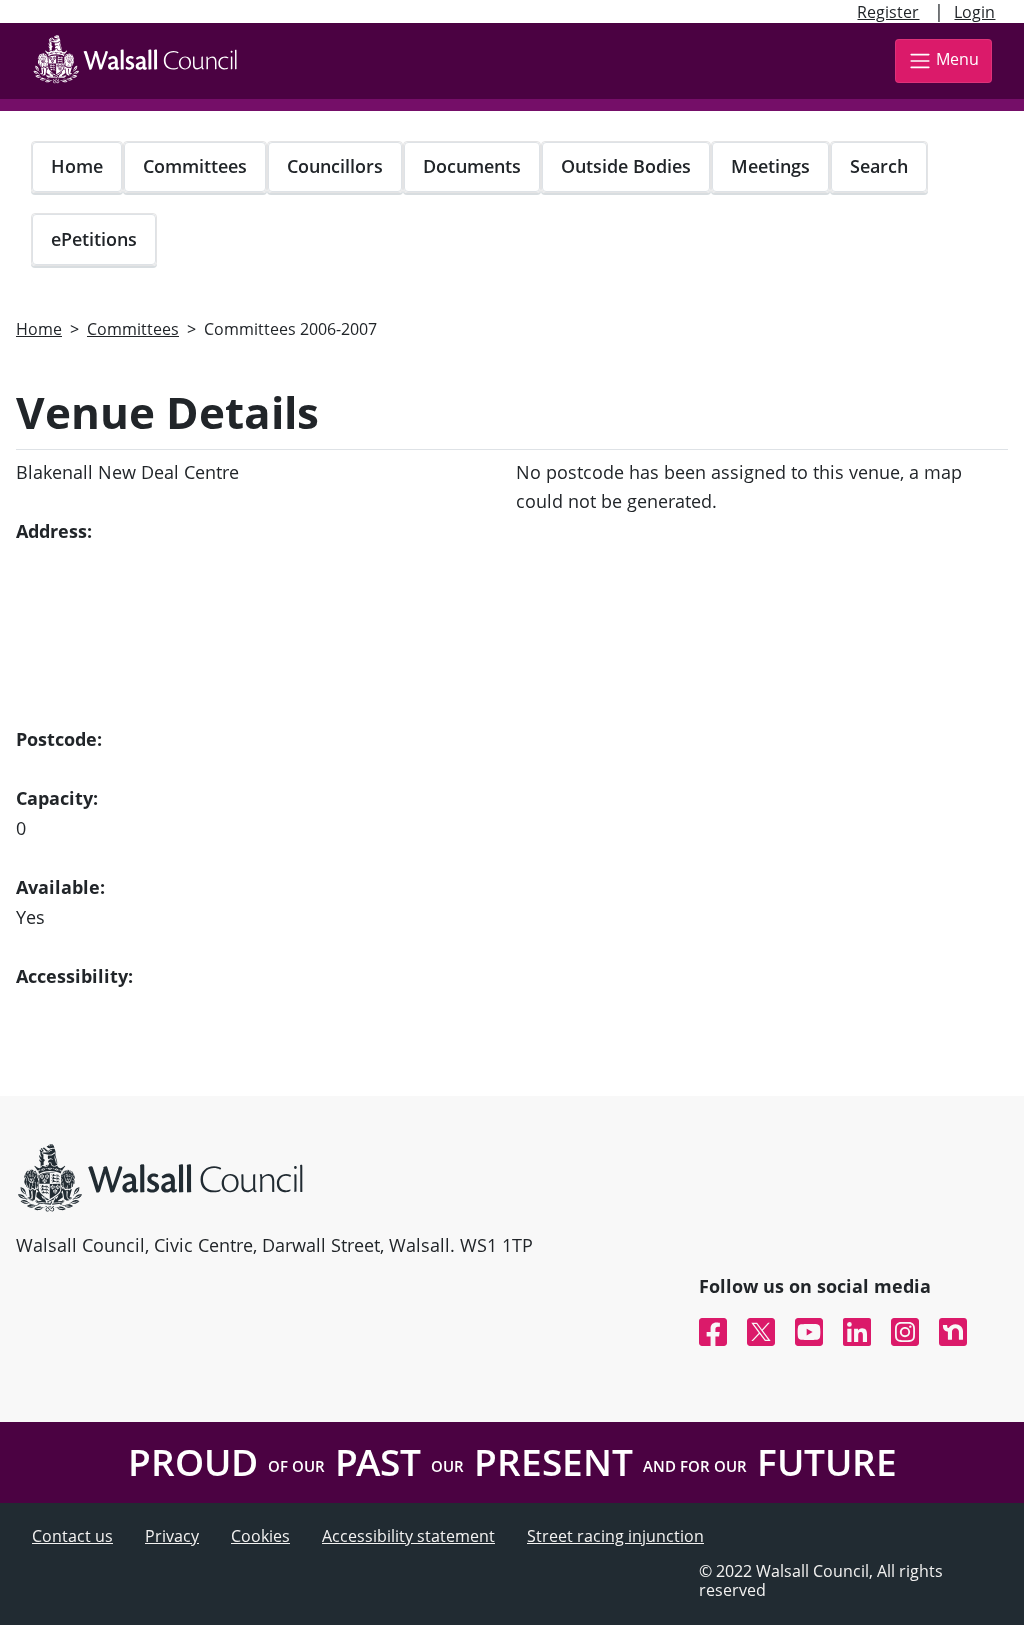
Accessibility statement (408, 1536)
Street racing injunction (615, 1536)
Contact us (72, 1536)
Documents (472, 166)
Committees (195, 166)
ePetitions (94, 239)
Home (77, 166)
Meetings (770, 166)
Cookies (260, 1536)
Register (888, 12)
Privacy (172, 1536)
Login (974, 12)
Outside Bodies (626, 166)
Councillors (335, 166)
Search (879, 166)
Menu (957, 59)
